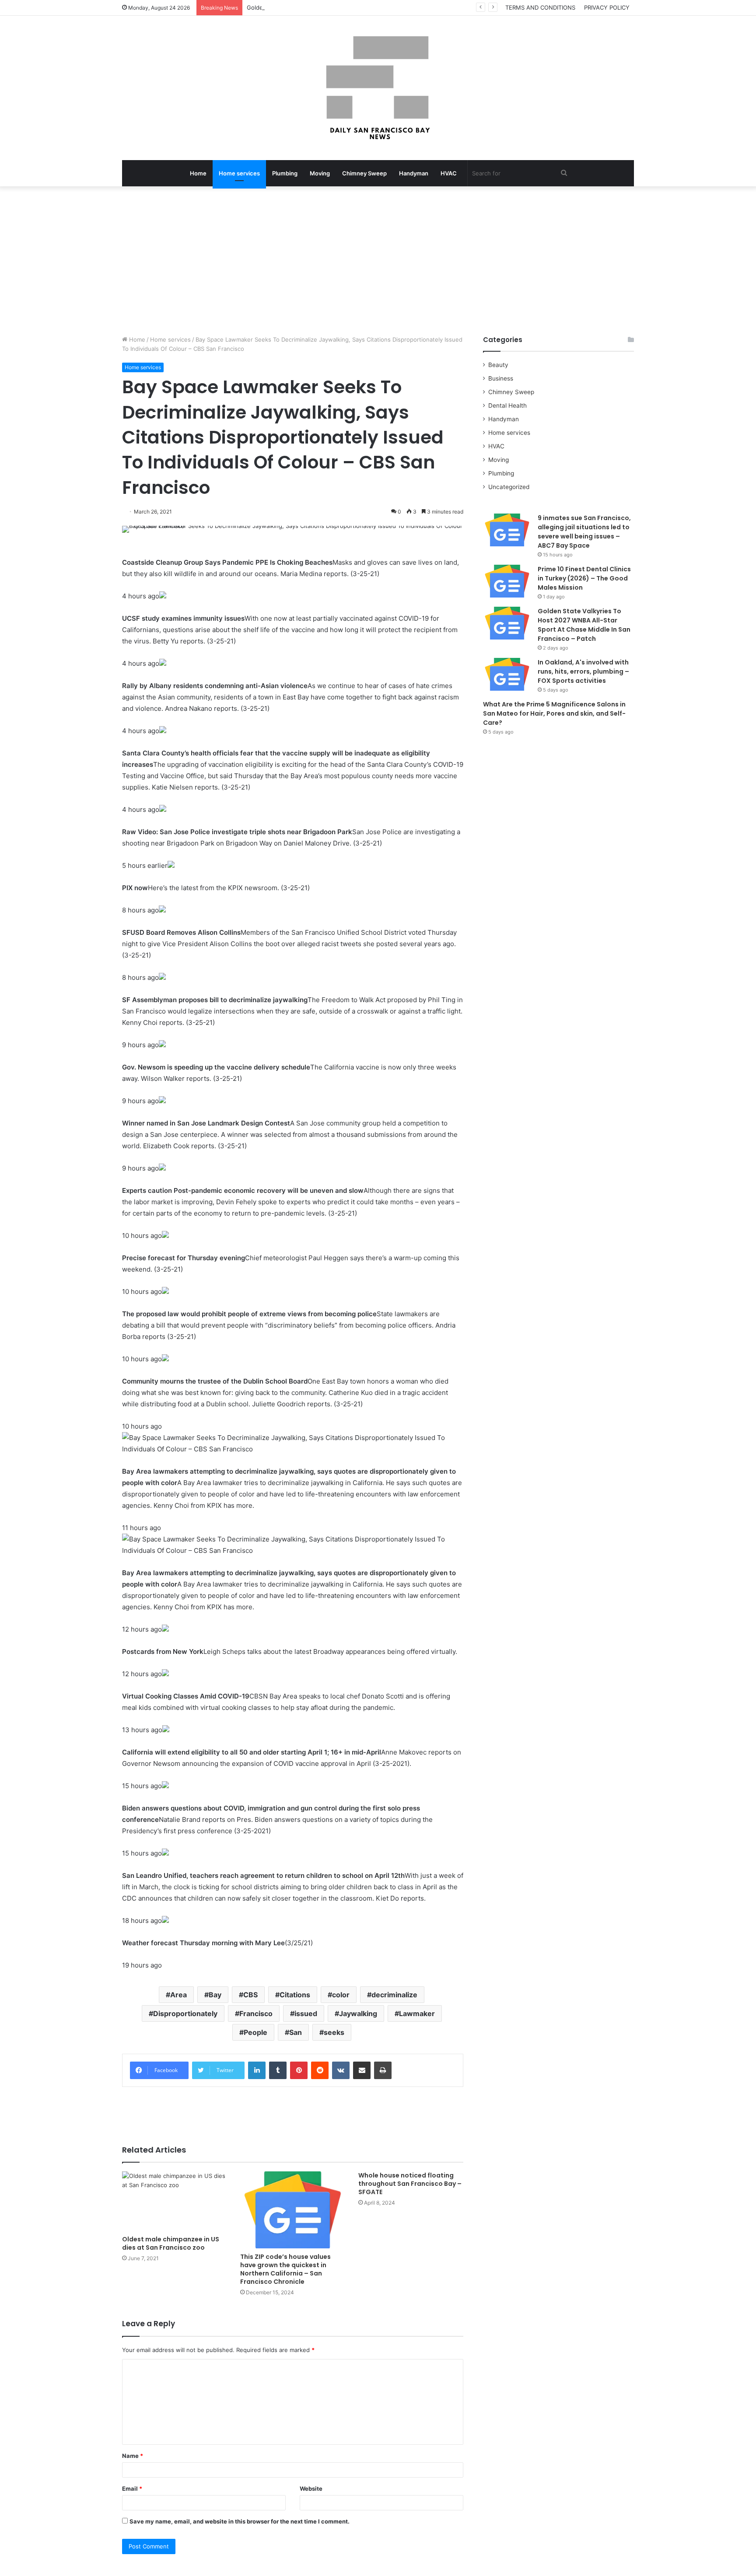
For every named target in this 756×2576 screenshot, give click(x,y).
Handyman (414, 173)
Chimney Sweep (364, 173)
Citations (295, 1995)
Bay (215, 1995)
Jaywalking (358, 2013)
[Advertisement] (378, 261)
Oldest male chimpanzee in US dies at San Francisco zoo (171, 2243)
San (296, 2032)
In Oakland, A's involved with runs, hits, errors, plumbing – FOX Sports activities (583, 671)
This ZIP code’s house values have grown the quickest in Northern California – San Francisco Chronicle (285, 2269)
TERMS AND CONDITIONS (540, 7)
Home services (239, 173)
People (255, 2032)
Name (133, 2456)
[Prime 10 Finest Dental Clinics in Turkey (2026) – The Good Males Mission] (507, 581)
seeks (334, 2032)
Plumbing (285, 173)
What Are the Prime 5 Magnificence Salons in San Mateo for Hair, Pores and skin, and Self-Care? (554, 713)
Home (198, 173)
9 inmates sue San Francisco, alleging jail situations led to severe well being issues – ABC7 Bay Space (584, 532)
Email (132, 2489)
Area (178, 1995)
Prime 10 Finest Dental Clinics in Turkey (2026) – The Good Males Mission (584, 578)
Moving (320, 173)
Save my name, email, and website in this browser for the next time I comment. (240, 2521)
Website (311, 2489)
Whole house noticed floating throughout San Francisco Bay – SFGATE (410, 2184)
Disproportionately (185, 2013)
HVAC (449, 173)
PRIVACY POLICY (607, 7)
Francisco (256, 2013)
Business (501, 378)
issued (306, 2013)
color (341, 1995)
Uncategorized (509, 487)
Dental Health (507, 405)
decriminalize (394, 1995)
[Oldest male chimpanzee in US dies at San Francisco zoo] (175, 2201)
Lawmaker (417, 2013)
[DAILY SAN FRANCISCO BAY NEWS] (378, 88)
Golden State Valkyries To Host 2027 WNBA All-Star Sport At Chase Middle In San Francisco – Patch (383, 7)
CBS (250, 1995)
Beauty (498, 365)
